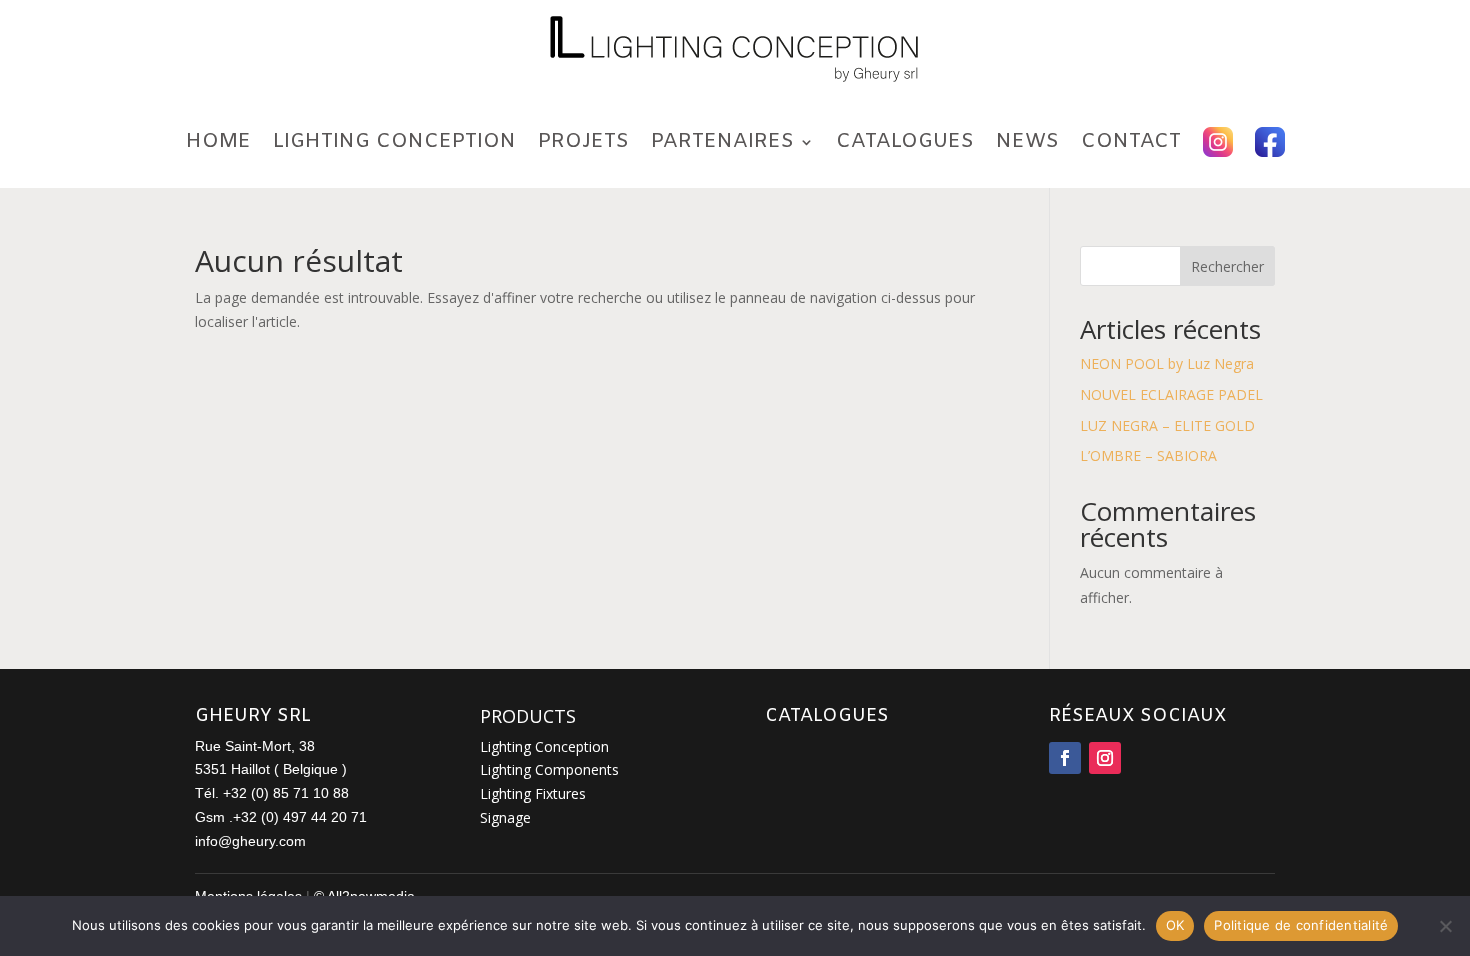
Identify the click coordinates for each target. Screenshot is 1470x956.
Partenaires (722, 141)
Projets (583, 141)
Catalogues (905, 141)
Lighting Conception (544, 746)
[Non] (1445, 926)
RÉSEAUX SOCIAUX (1138, 716)
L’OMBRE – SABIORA (1148, 455)
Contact (1131, 141)
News (1027, 141)
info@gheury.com (250, 841)
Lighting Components (549, 769)
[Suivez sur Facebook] (1065, 758)
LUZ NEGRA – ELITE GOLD (1167, 425)
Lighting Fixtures (533, 793)
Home (218, 141)
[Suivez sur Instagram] (1105, 758)
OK (1175, 925)
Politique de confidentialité (1301, 925)
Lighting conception (394, 141)
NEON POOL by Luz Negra (1167, 363)
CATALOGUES (827, 716)
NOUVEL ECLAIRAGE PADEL (1171, 394)
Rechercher (1227, 266)
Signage (505, 817)
